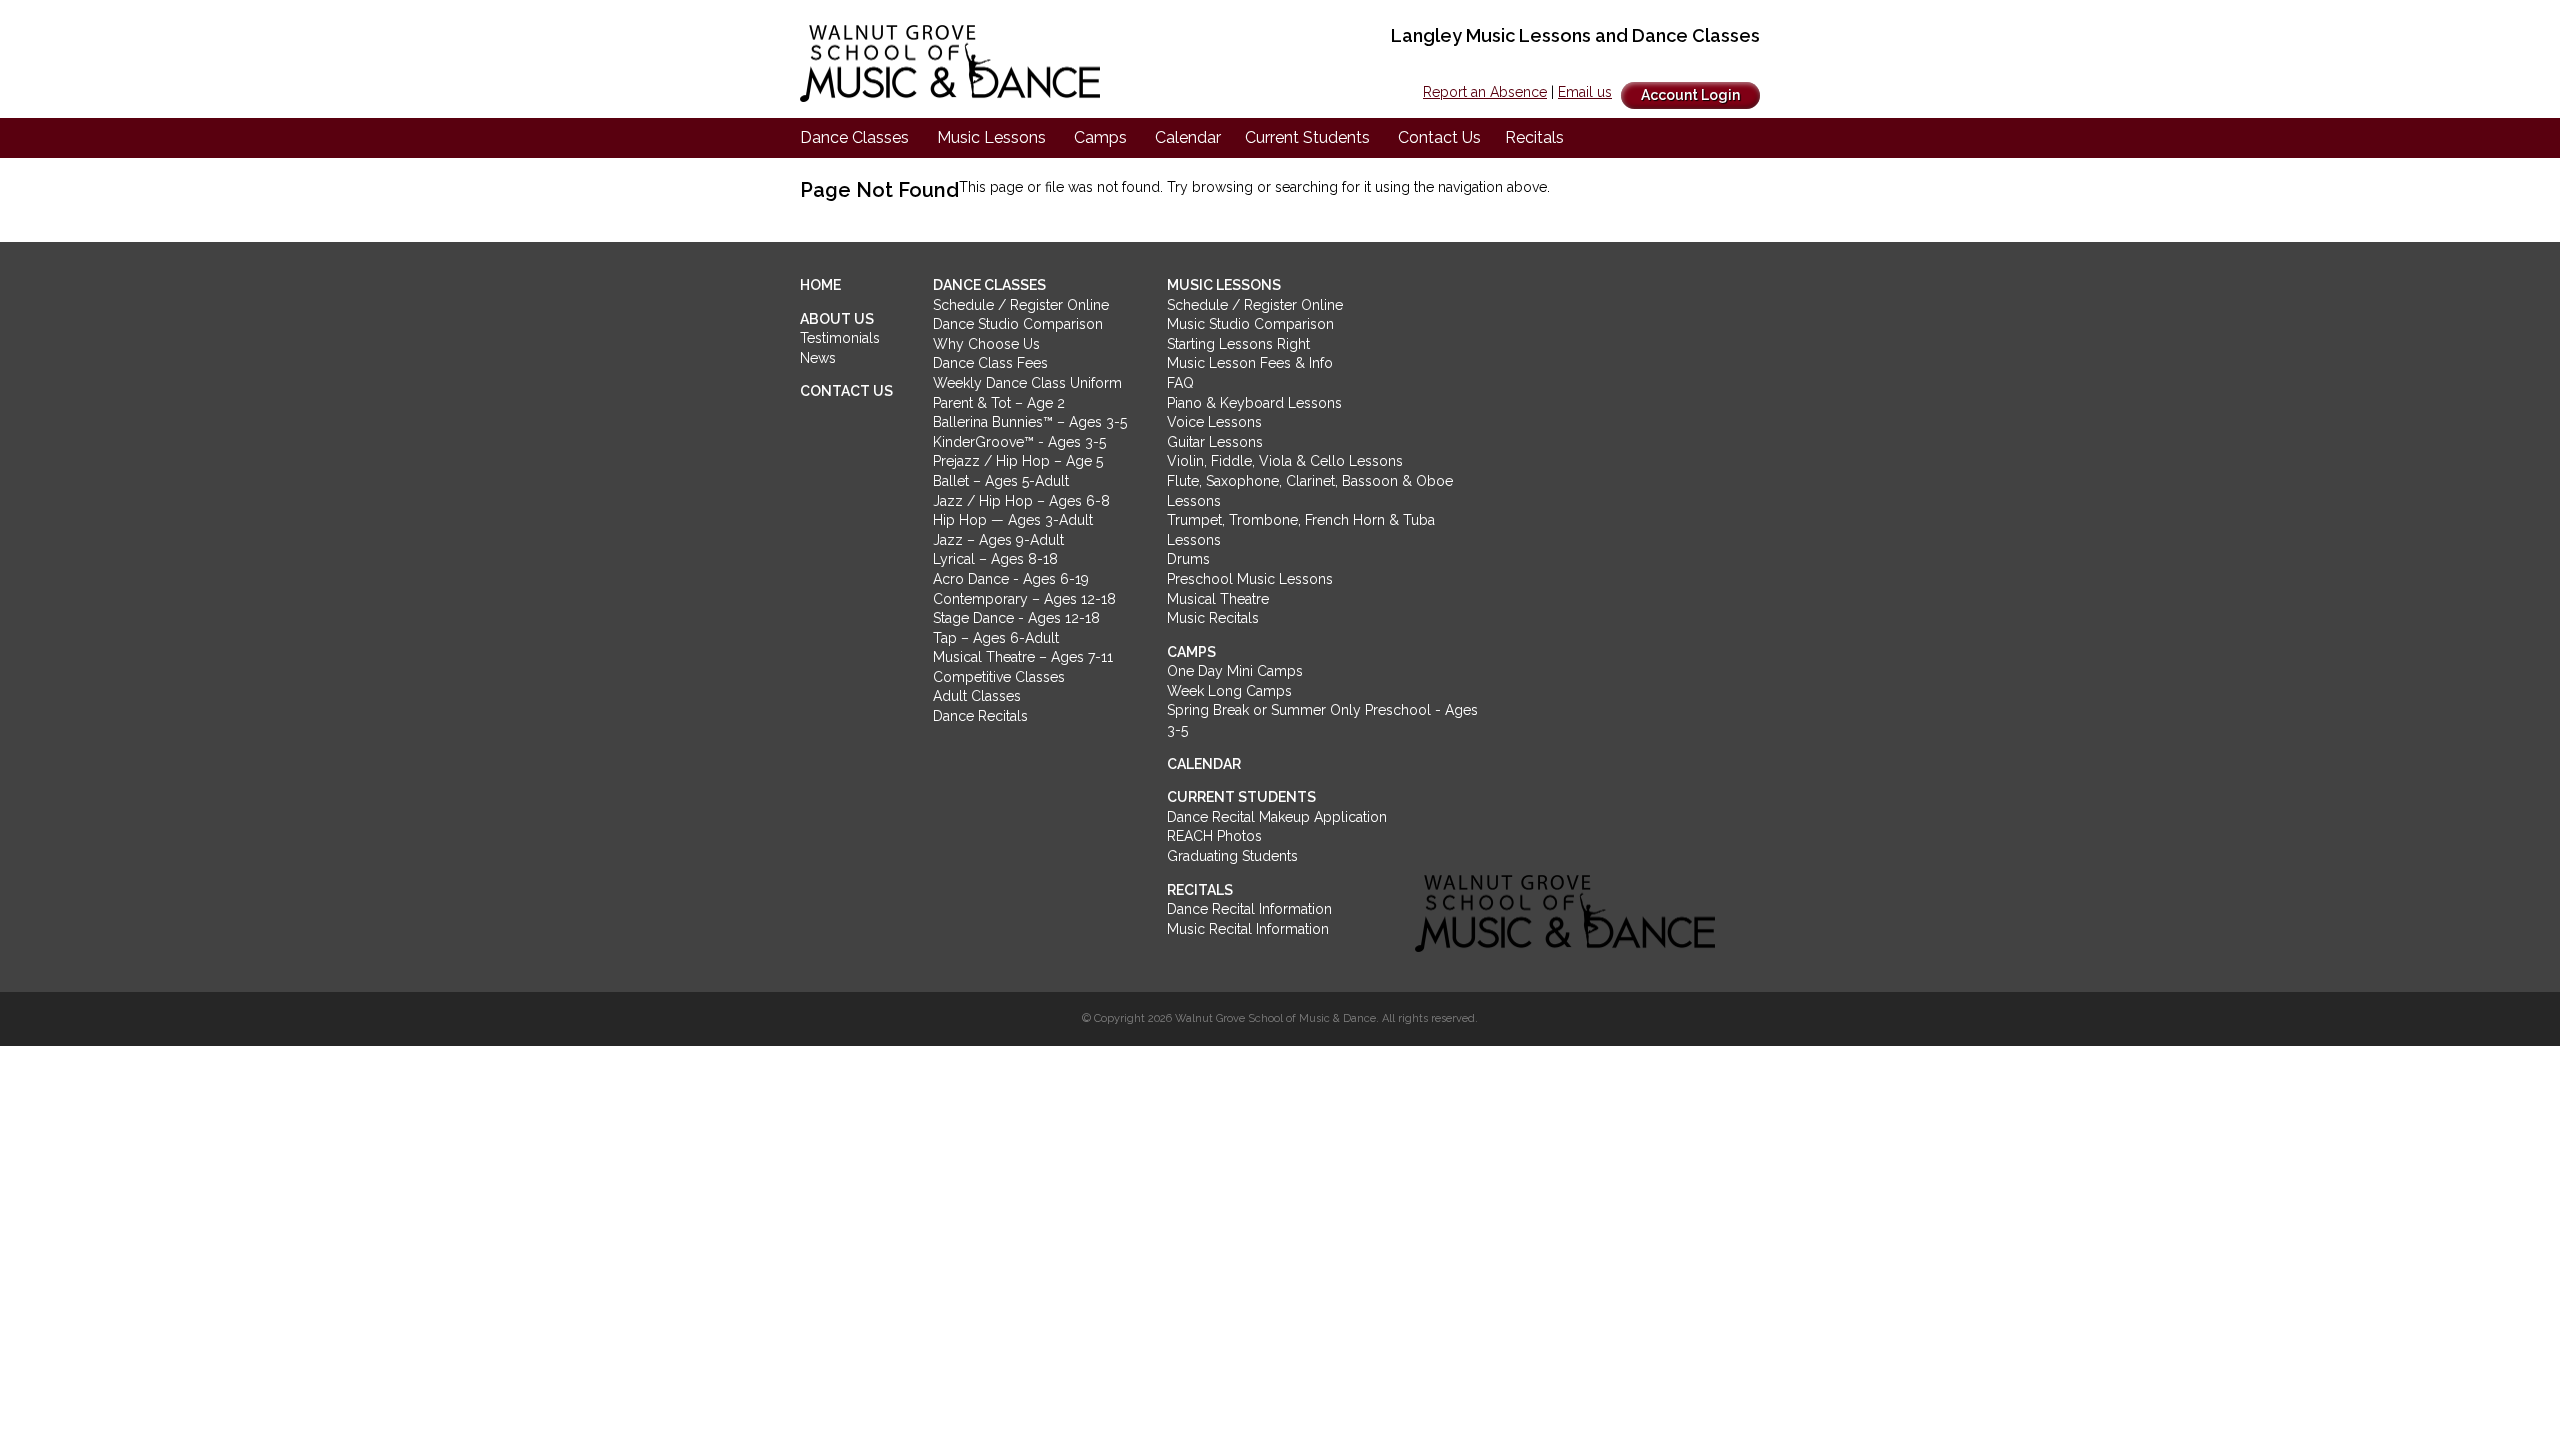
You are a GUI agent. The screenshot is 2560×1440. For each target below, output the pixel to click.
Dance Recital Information (1249, 909)
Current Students (1307, 137)
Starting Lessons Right (1238, 344)
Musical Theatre (1218, 599)
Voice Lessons (1214, 422)
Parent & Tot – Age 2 (999, 403)
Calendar (1188, 137)
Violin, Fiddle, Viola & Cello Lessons (1285, 461)
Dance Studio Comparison (1018, 324)
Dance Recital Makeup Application (1277, 817)
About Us (837, 319)
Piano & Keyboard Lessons (1254, 403)
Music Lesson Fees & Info (1250, 363)
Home (820, 285)
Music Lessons (991, 137)
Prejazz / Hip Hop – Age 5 (1018, 461)
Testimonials (840, 338)
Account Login (1690, 95)
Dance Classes (854, 137)
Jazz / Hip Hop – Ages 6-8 (1021, 501)
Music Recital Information (1248, 929)
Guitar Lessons (1215, 442)
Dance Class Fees (990, 363)
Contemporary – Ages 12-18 (1024, 599)
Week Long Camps (1229, 691)
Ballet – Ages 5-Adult (1001, 481)
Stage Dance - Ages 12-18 (1016, 618)
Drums (1188, 559)
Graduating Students (1232, 856)
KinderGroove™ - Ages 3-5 (1019, 442)
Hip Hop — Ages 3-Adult (1013, 520)
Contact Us (1439, 137)
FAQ (1180, 383)
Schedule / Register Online (1021, 305)
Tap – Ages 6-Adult (996, 638)
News (818, 358)
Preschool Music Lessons (1250, 579)
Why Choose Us (986, 344)
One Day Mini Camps (1235, 671)
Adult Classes (977, 696)
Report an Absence (1485, 92)
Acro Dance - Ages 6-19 (1011, 579)
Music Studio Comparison (1250, 324)
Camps (1100, 137)
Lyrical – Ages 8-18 (995, 559)
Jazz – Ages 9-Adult (998, 540)
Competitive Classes (999, 677)
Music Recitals (1213, 618)
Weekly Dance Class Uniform (1027, 383)
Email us (1585, 92)
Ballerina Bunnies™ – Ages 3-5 (1030, 422)
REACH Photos (1214, 836)
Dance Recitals (980, 716)
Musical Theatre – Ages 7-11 (1023, 657)
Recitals (1534, 137)
